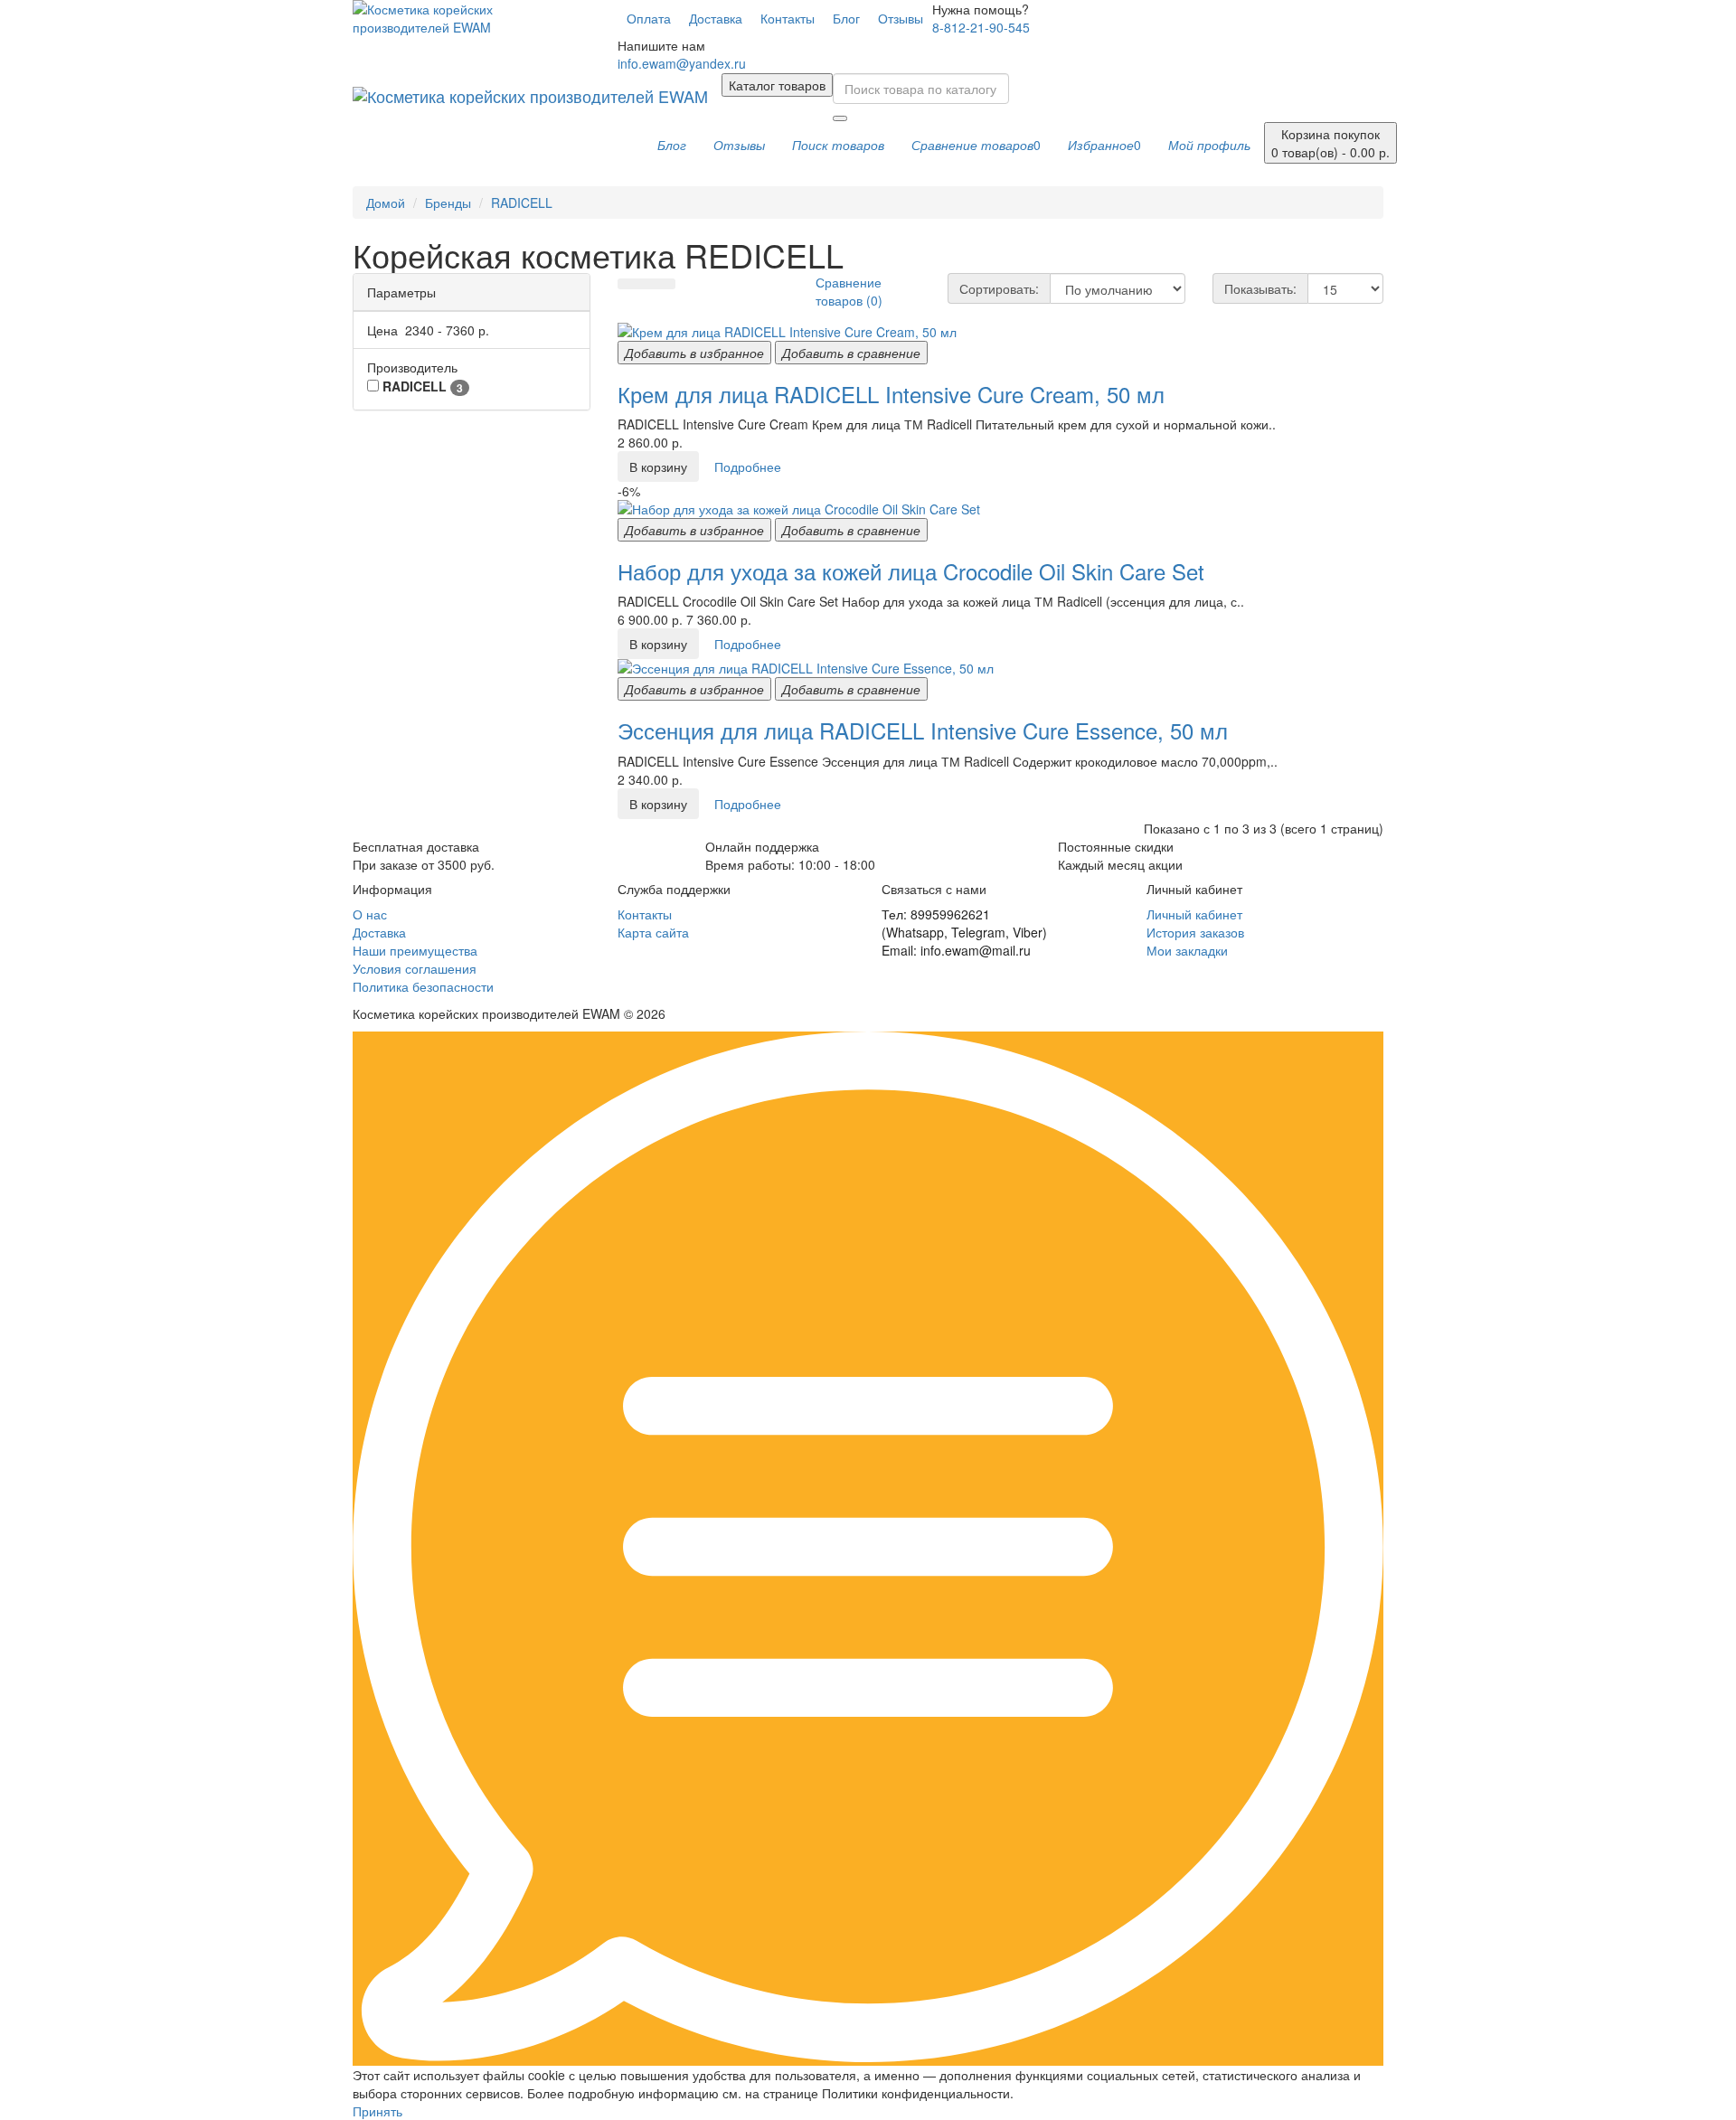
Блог (846, 18)
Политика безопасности (423, 986)
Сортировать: (999, 288)
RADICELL (522, 203)
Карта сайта (653, 932)
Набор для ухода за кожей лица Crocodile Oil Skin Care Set (911, 571)
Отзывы (901, 18)
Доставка (716, 18)
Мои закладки (1187, 950)
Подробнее (748, 466)
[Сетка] (627, 284)
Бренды (448, 203)
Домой (386, 203)
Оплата (649, 18)
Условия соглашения (415, 968)
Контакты (788, 18)
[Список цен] (665, 284)
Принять (377, 2111)
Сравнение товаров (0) (849, 291)
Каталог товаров (777, 85)
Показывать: (1260, 288)
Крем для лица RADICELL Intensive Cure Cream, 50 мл (891, 394)
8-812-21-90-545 (981, 27)
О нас (370, 914)
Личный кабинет (1194, 914)
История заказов (1195, 932)
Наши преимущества (415, 950)
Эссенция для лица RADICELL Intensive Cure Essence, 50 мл (923, 730)
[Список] (646, 284)
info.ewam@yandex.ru (682, 63)
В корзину (658, 466)
